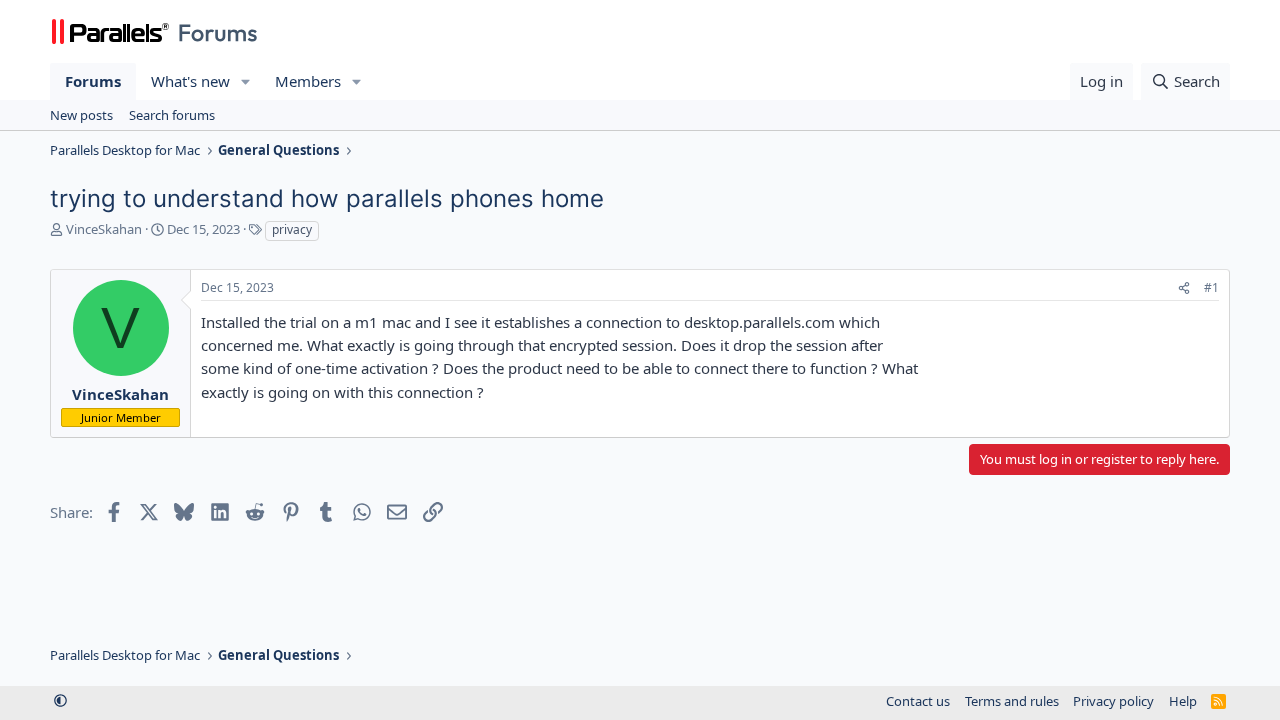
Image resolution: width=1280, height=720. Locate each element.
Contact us (918, 701)
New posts (81, 115)
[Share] (1184, 288)
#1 (1211, 287)
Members (308, 81)
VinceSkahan (104, 229)
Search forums (172, 115)
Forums (93, 81)
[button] (246, 81)
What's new (190, 81)
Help (1183, 701)
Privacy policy (1113, 701)
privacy (292, 229)
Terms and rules (1012, 701)
